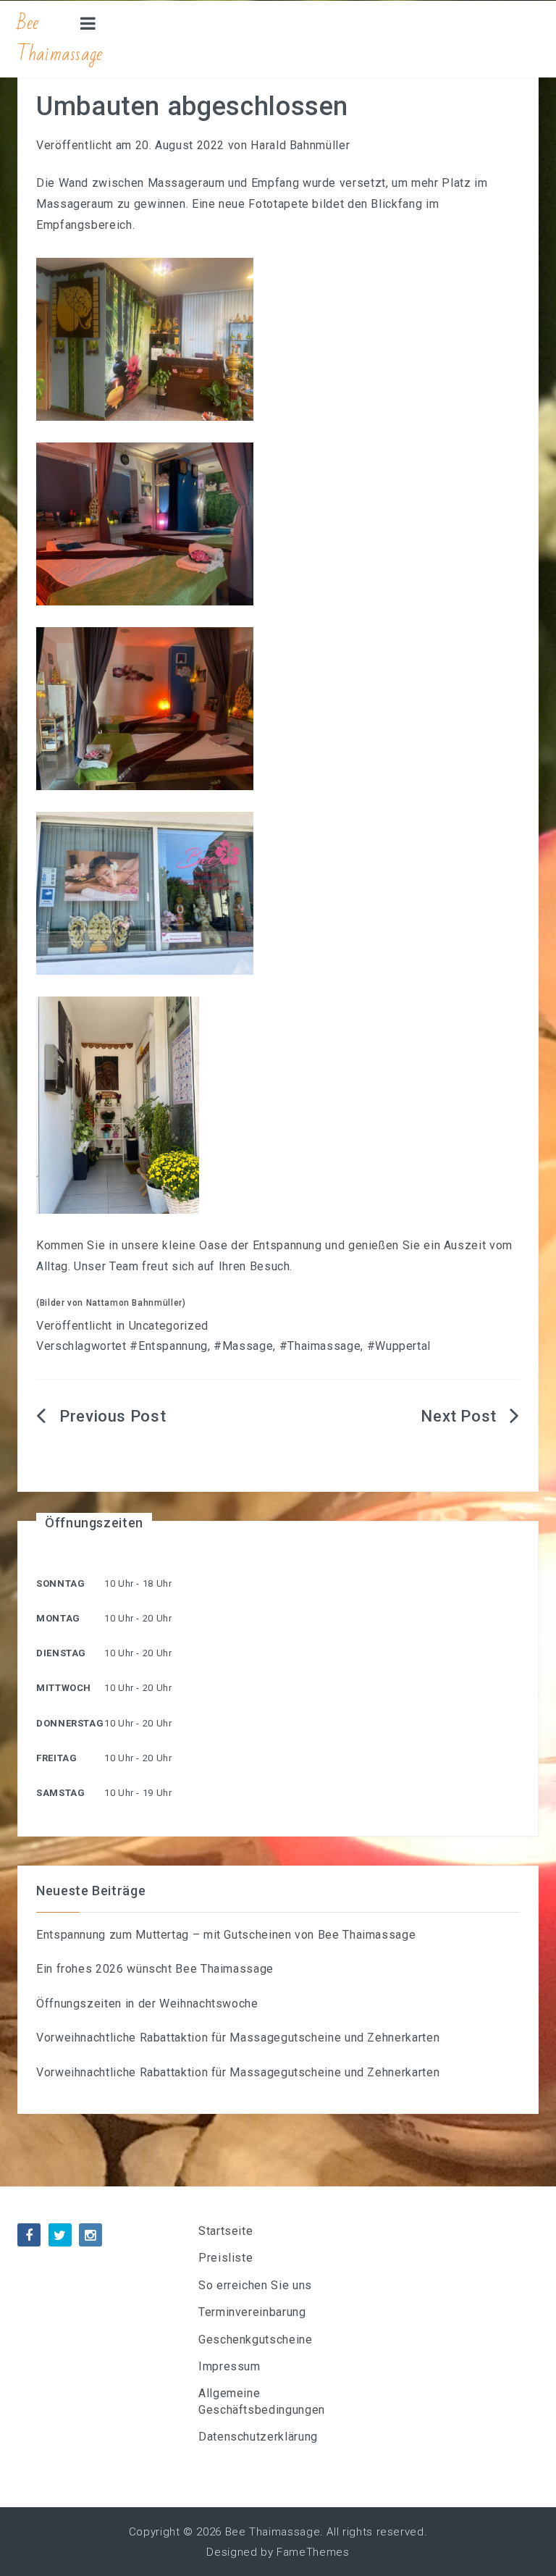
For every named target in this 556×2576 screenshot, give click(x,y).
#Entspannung (169, 1346)
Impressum (229, 2366)
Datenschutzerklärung (258, 2437)
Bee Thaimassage (60, 39)
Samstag (60, 1793)
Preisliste (226, 2258)
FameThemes (313, 2552)
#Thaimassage (320, 1346)
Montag (58, 1618)
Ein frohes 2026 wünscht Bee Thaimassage (155, 1969)
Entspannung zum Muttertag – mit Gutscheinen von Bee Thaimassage (226, 1935)
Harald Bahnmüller (300, 145)
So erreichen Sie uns (255, 2285)
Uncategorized (169, 1326)
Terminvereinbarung (252, 2312)
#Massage (243, 1346)
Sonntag (60, 1583)
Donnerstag (70, 1723)
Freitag (56, 1758)
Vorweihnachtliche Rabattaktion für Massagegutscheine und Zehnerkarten (238, 2038)
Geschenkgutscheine (256, 2340)
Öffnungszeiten (94, 1523)
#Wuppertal (399, 1346)
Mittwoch (64, 1688)
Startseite (226, 2231)
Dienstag (61, 1653)
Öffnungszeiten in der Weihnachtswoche (147, 2004)
